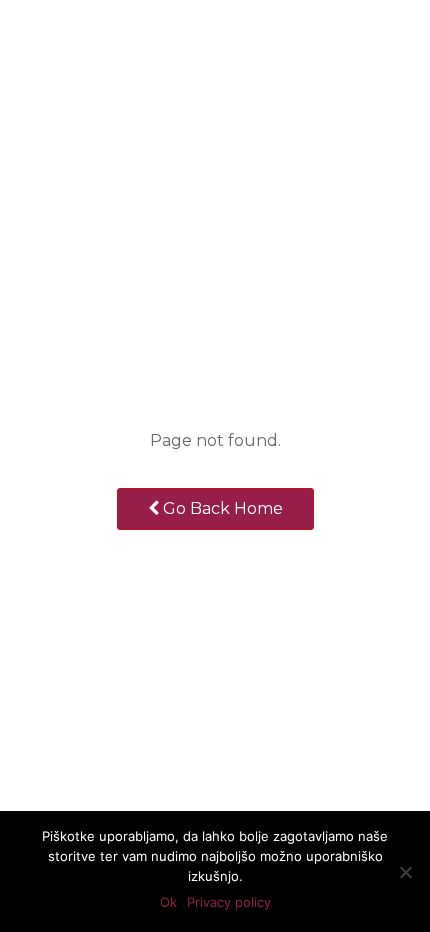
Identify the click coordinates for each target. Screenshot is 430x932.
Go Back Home (221, 508)
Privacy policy (229, 902)
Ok (168, 902)
